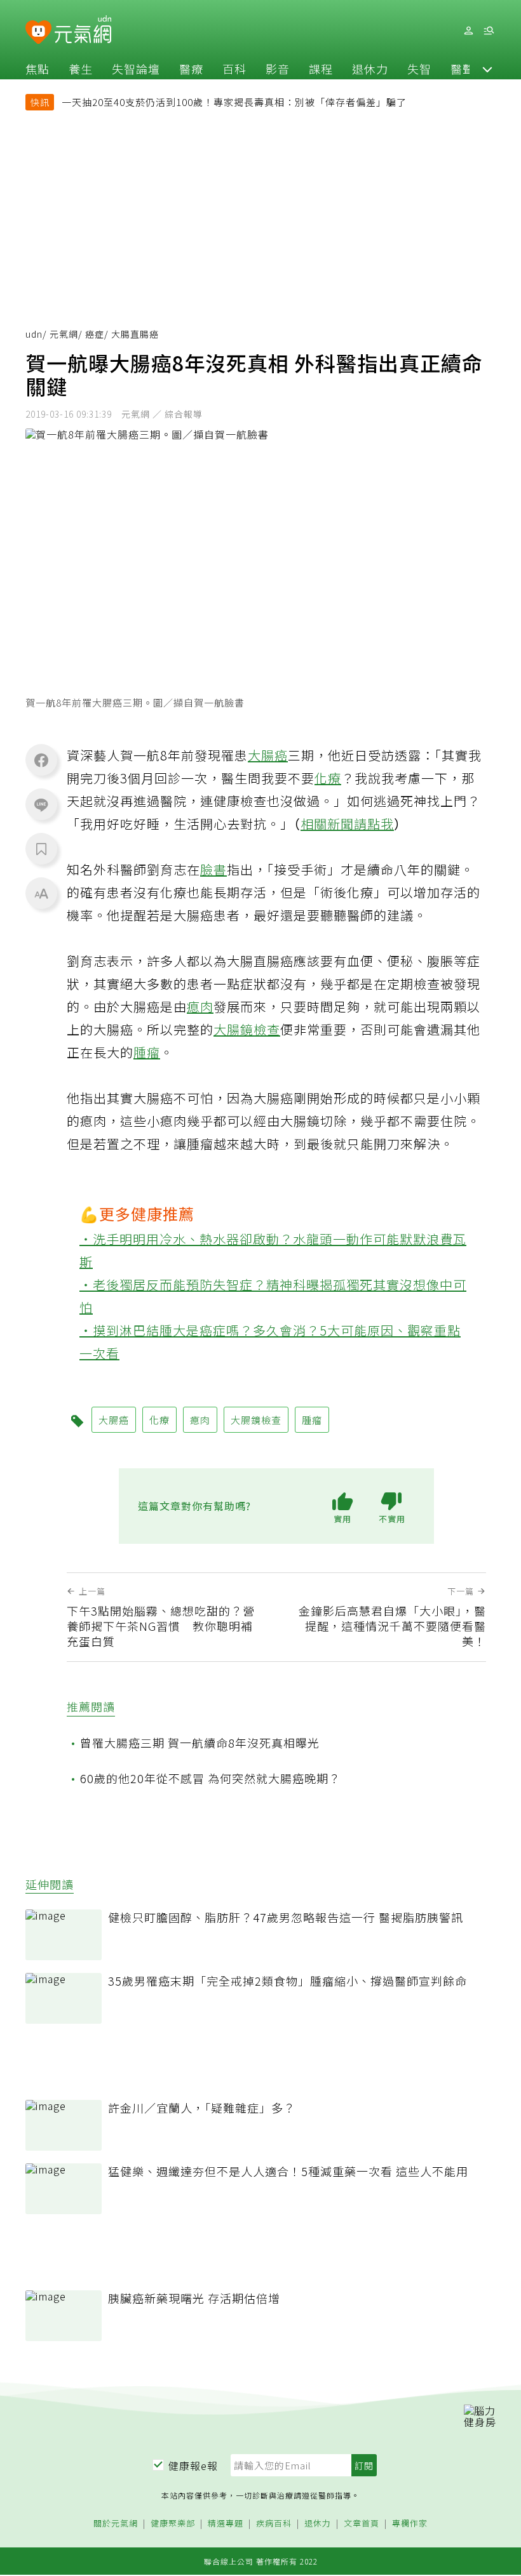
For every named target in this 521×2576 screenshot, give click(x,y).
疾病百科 (274, 2524)
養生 (81, 69)
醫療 (191, 69)
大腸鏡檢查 (247, 1029)
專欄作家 (410, 2524)
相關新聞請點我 (347, 824)
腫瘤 (147, 1052)
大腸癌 (268, 755)
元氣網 (64, 334)
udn (34, 334)
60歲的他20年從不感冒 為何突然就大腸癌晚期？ (210, 1778)
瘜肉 (200, 1006)
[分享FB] (41, 760)
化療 (328, 778)
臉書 (213, 869)
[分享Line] (41, 804)
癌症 (95, 334)
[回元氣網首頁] (83, 30)
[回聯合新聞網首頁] (38, 33)
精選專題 (226, 2524)
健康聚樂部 (173, 2524)
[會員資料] (468, 31)
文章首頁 (362, 2524)
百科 (234, 69)
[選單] (489, 31)
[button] (487, 69)
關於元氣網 (116, 2524)
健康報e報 (193, 2466)
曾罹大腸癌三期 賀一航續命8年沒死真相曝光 (200, 1743)
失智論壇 (136, 69)
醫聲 (463, 69)
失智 (419, 69)
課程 (321, 69)
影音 (278, 69)
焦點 (37, 69)
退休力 (370, 69)
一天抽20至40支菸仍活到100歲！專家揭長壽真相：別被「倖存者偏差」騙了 (234, 102)
